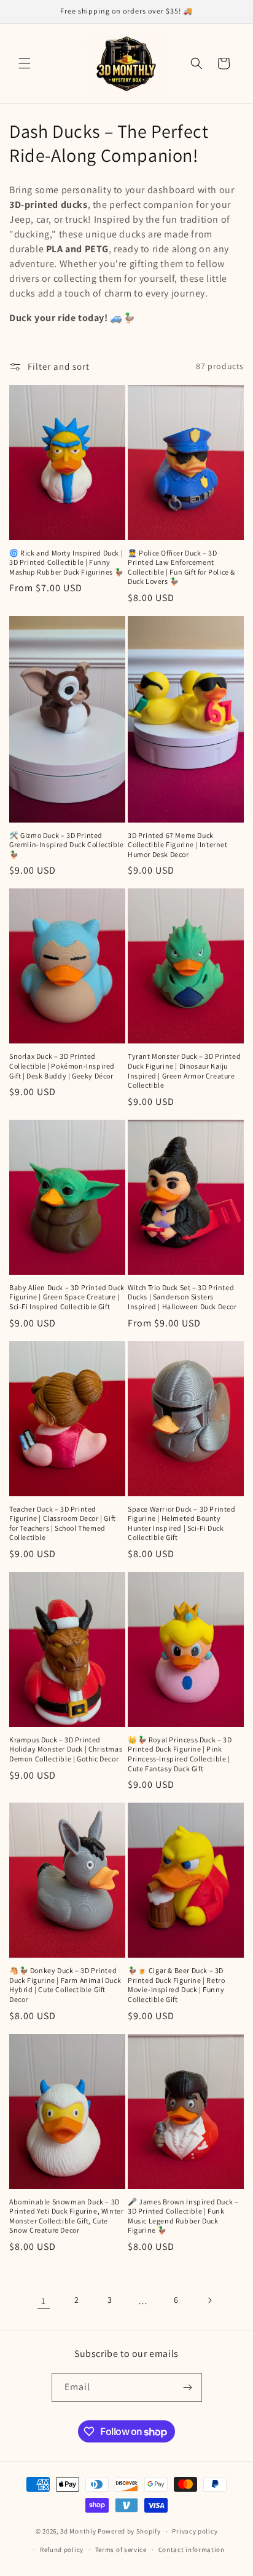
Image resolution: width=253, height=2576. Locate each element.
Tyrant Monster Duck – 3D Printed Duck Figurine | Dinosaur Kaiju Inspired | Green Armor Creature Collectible (184, 1071)
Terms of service (121, 2550)
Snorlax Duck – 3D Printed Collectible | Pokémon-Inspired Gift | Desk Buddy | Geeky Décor (62, 1066)
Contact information (192, 2550)
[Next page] (209, 2300)
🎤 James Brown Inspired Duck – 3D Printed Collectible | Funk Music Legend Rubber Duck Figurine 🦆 (183, 2216)
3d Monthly (78, 2531)
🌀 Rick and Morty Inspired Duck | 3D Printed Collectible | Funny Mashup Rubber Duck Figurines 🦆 (67, 562)
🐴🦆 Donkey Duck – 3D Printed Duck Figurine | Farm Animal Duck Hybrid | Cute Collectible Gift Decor (65, 1985)
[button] (25, 63)
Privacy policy (195, 2531)
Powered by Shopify (129, 2531)
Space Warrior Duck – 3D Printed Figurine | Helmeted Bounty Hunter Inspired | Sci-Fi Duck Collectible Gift (182, 1523)
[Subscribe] (188, 2387)
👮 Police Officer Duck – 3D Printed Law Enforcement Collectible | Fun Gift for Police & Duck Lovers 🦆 (181, 567)
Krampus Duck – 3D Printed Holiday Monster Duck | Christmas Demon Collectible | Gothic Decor (66, 1749)
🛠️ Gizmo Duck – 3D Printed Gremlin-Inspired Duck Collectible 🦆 (67, 845)
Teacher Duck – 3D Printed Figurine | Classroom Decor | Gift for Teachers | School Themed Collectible (63, 1523)
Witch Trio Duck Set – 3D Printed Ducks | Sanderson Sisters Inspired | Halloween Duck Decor (182, 1297)
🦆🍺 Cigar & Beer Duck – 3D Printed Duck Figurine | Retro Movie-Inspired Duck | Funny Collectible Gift (176, 1985)
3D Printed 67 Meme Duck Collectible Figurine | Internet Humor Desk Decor (178, 845)
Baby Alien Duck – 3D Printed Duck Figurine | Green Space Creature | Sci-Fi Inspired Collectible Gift (67, 1297)
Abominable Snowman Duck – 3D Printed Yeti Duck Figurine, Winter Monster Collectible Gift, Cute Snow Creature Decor (66, 2216)
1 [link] (44, 2301)
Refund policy (62, 2550)
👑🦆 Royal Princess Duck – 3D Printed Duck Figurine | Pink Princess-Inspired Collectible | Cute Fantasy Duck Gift (180, 1754)
